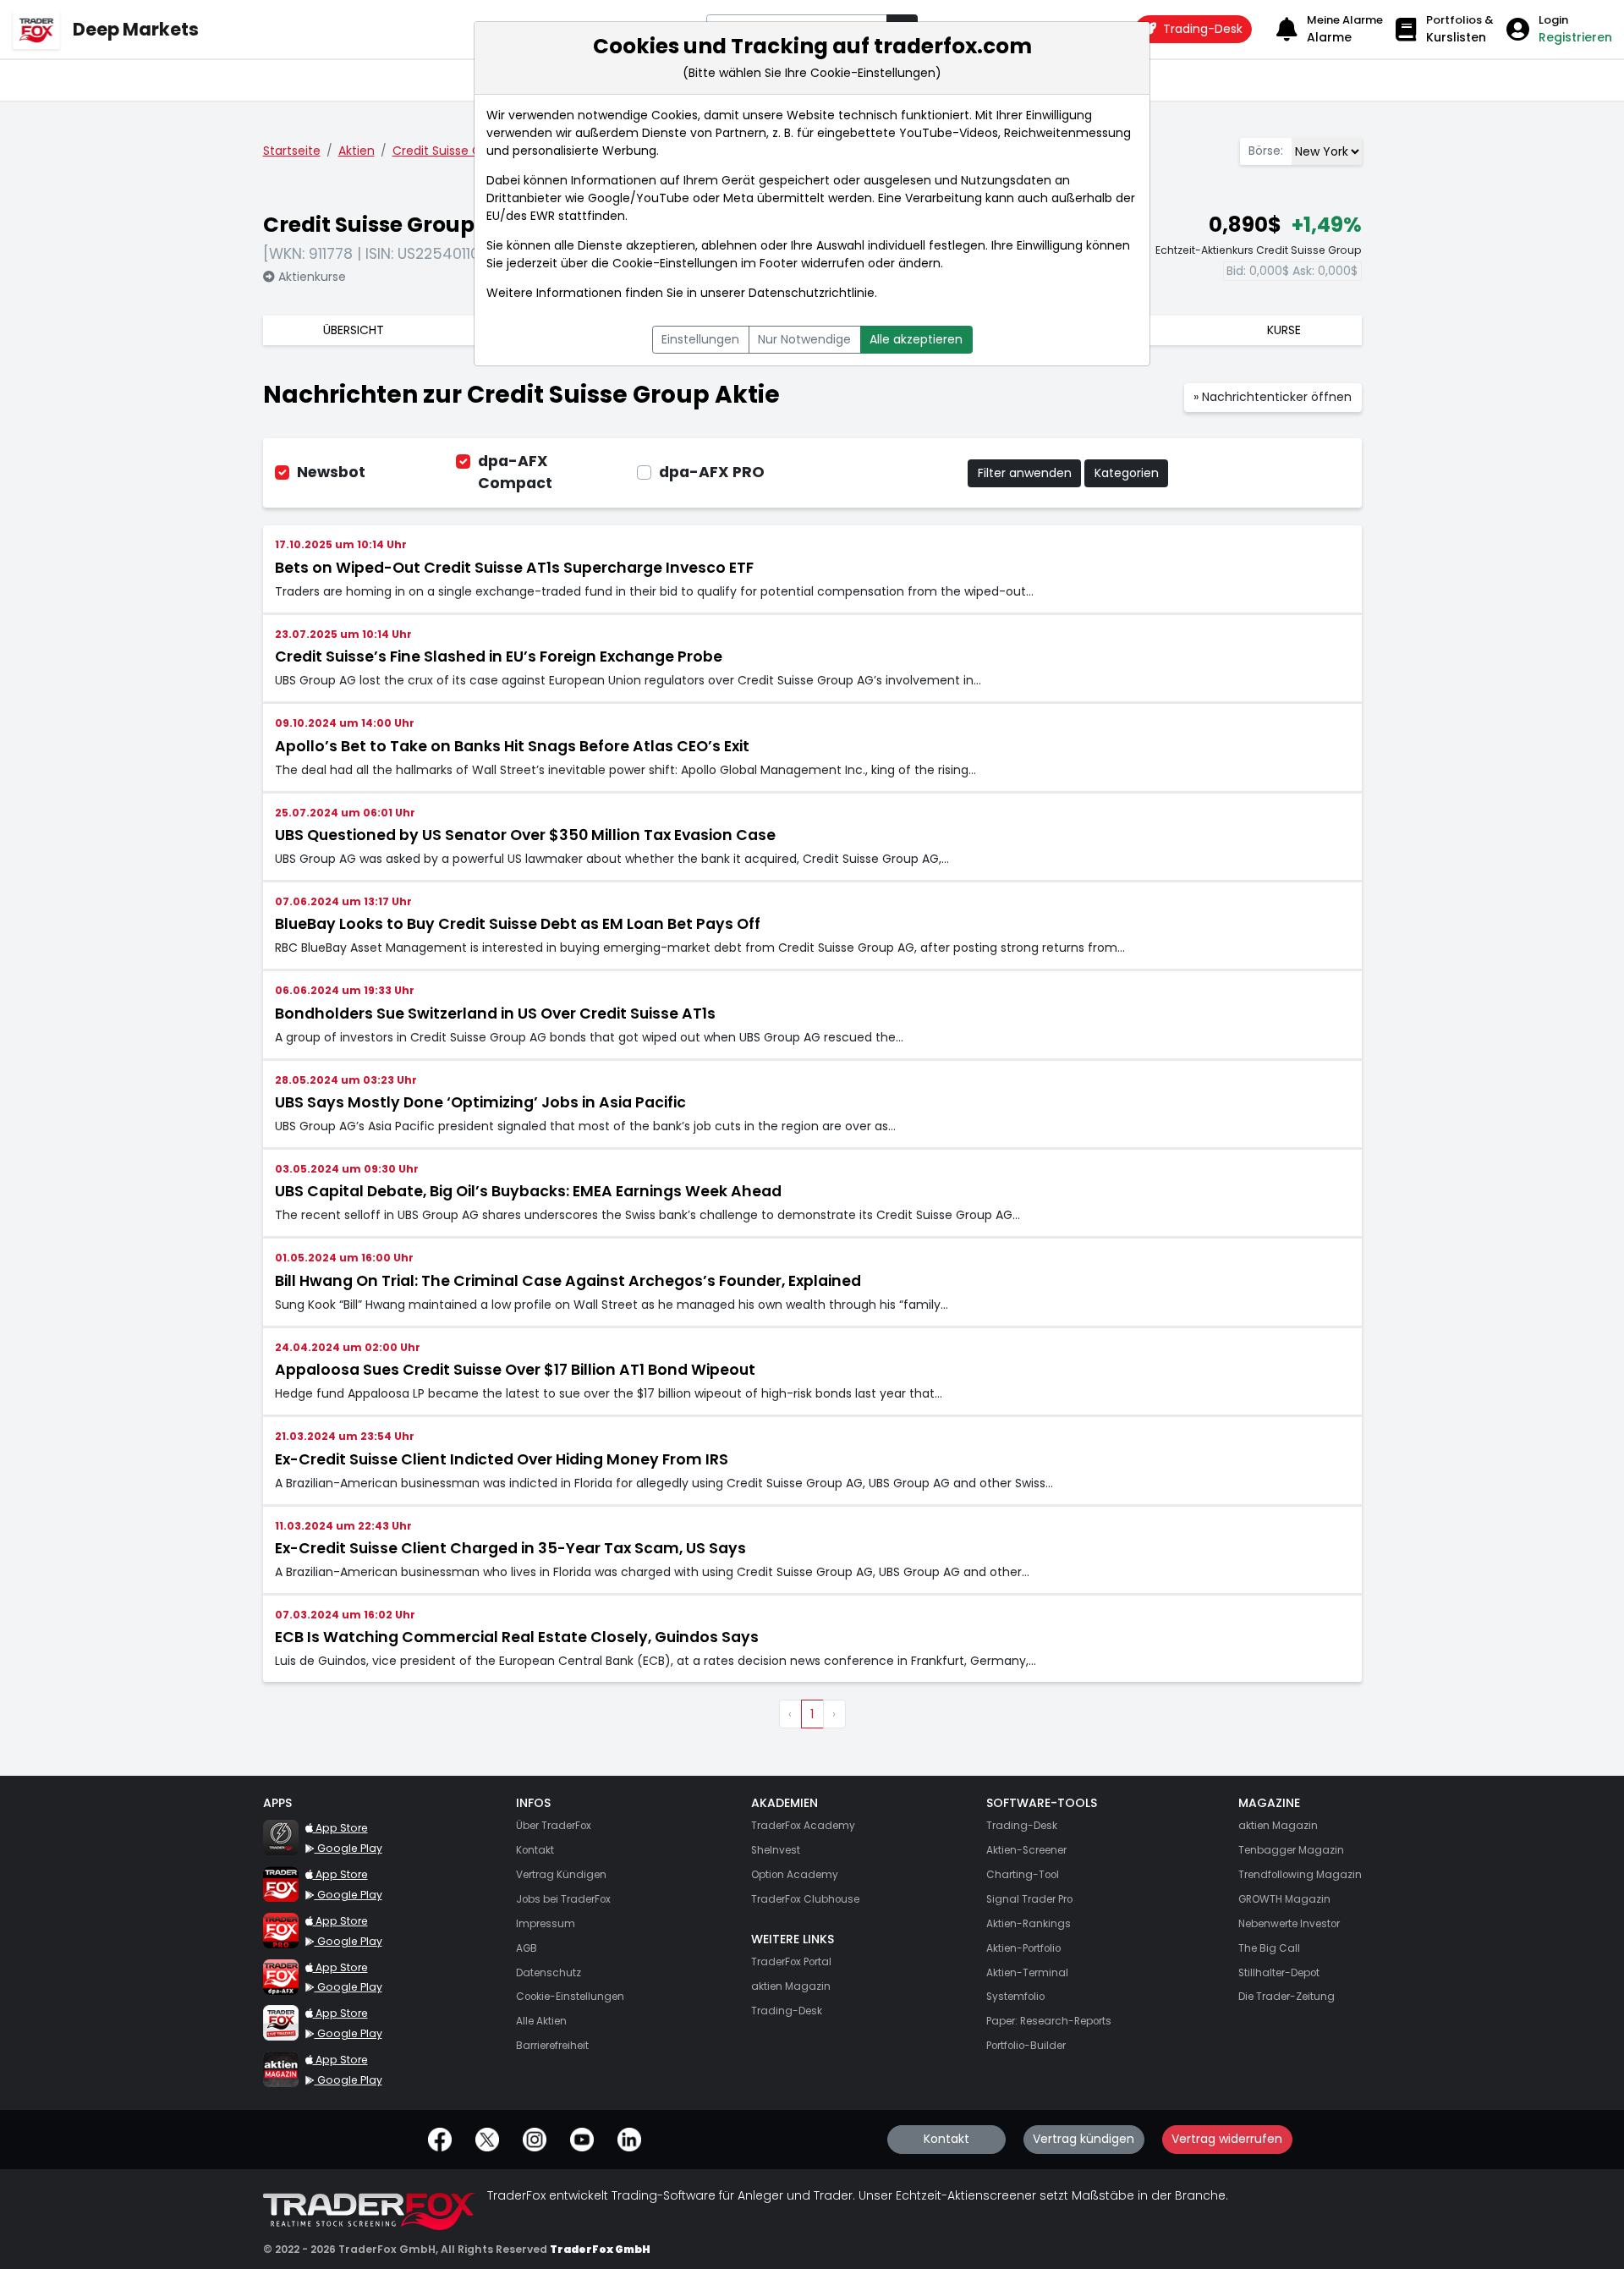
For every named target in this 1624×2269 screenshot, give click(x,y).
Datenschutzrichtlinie (812, 293)
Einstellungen (700, 339)
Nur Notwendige (804, 339)
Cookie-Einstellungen (675, 263)
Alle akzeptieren (916, 339)
